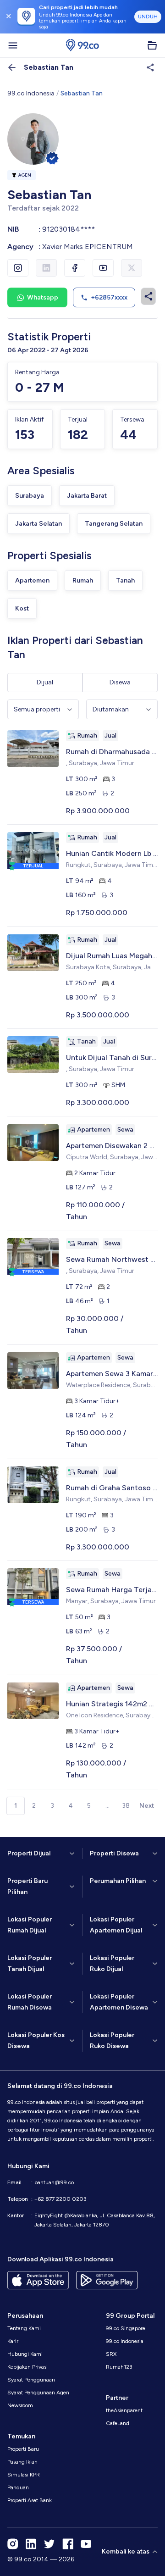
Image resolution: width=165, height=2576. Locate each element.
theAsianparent (124, 2410)
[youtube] (86, 2544)
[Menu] (13, 45)
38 (126, 1806)
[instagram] (13, 2544)
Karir (13, 2341)
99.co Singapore (126, 2328)
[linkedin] (31, 2544)
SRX (111, 2354)
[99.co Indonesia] (82, 45)
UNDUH (148, 17)
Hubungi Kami (25, 2354)
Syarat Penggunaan (31, 2380)
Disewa (120, 682)
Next (147, 1806)
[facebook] (68, 2544)
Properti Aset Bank (30, 2500)
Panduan (18, 2487)
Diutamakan (111, 709)
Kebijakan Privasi (27, 2367)
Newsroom (20, 2405)
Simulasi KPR (24, 2475)
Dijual (45, 682)
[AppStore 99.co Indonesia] (38, 2280)
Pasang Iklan (22, 2462)
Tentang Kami (24, 2328)
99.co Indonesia (31, 93)
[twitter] (49, 2544)
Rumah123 (119, 2367)
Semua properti (37, 709)
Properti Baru (23, 2449)
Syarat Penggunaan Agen (38, 2393)
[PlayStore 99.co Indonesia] (107, 2280)
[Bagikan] (148, 296)
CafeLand (118, 2423)
